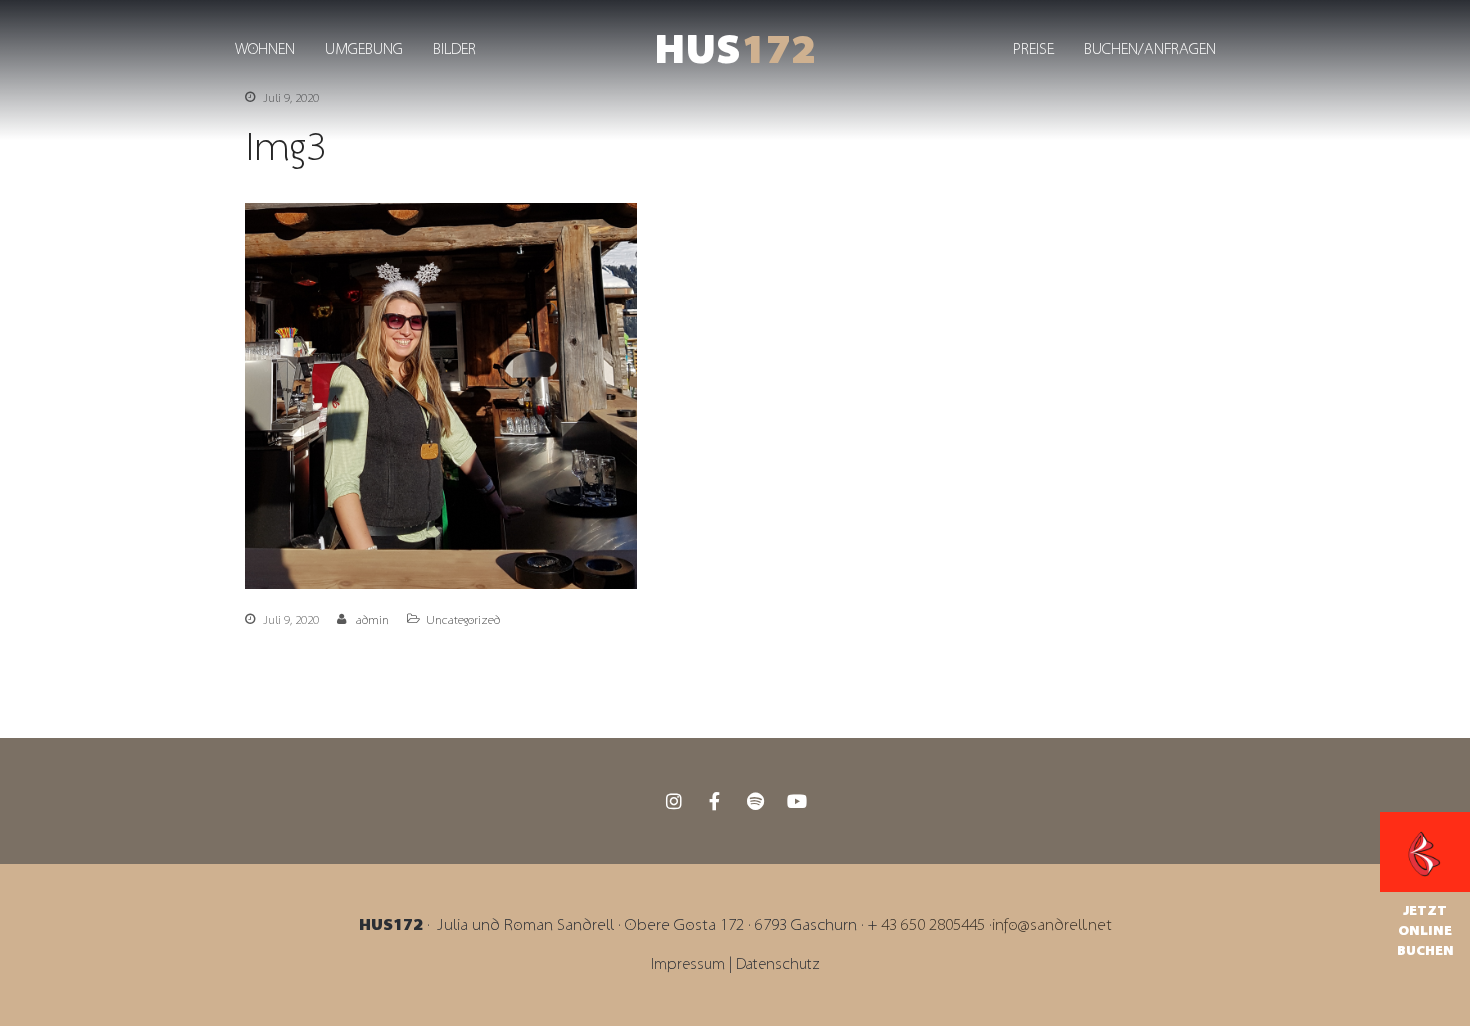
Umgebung (364, 49)
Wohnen (265, 49)
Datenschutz (778, 964)
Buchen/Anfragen (1150, 49)
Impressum (690, 964)
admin (372, 620)
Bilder (454, 49)
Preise (1033, 49)
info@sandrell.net (1052, 925)
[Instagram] (674, 801)
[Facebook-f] (715, 801)
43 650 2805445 (933, 925)
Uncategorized (463, 620)
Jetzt (1425, 911)
